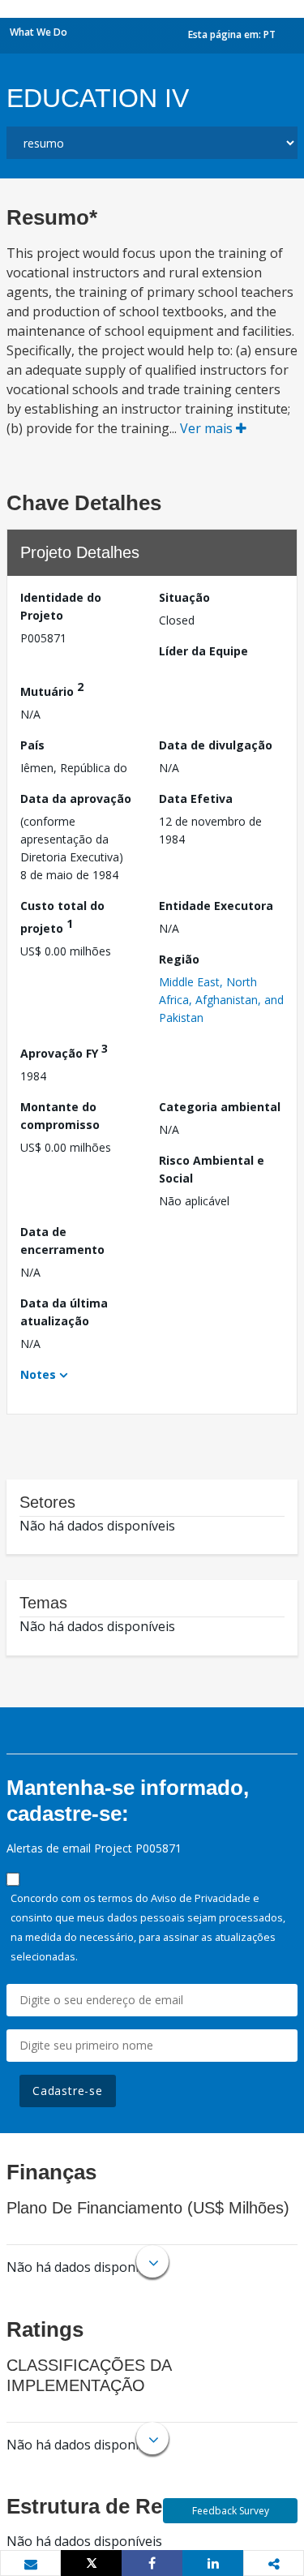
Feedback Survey (231, 2511)
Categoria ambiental (220, 1107)
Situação (184, 597)
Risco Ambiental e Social (212, 1169)
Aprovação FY (64, 1051)
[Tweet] (91, 2563)
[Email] (30, 2564)
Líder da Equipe (203, 651)
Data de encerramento (62, 1241)
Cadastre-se (68, 2091)
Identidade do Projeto (61, 606)
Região (179, 959)
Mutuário (52, 689)
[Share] (152, 2563)
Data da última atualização (64, 1312)
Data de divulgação (216, 745)
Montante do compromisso (60, 1116)
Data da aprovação (76, 799)
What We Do (39, 32)
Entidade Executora (216, 906)
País (32, 745)
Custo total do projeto (62, 917)
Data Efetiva (196, 799)
